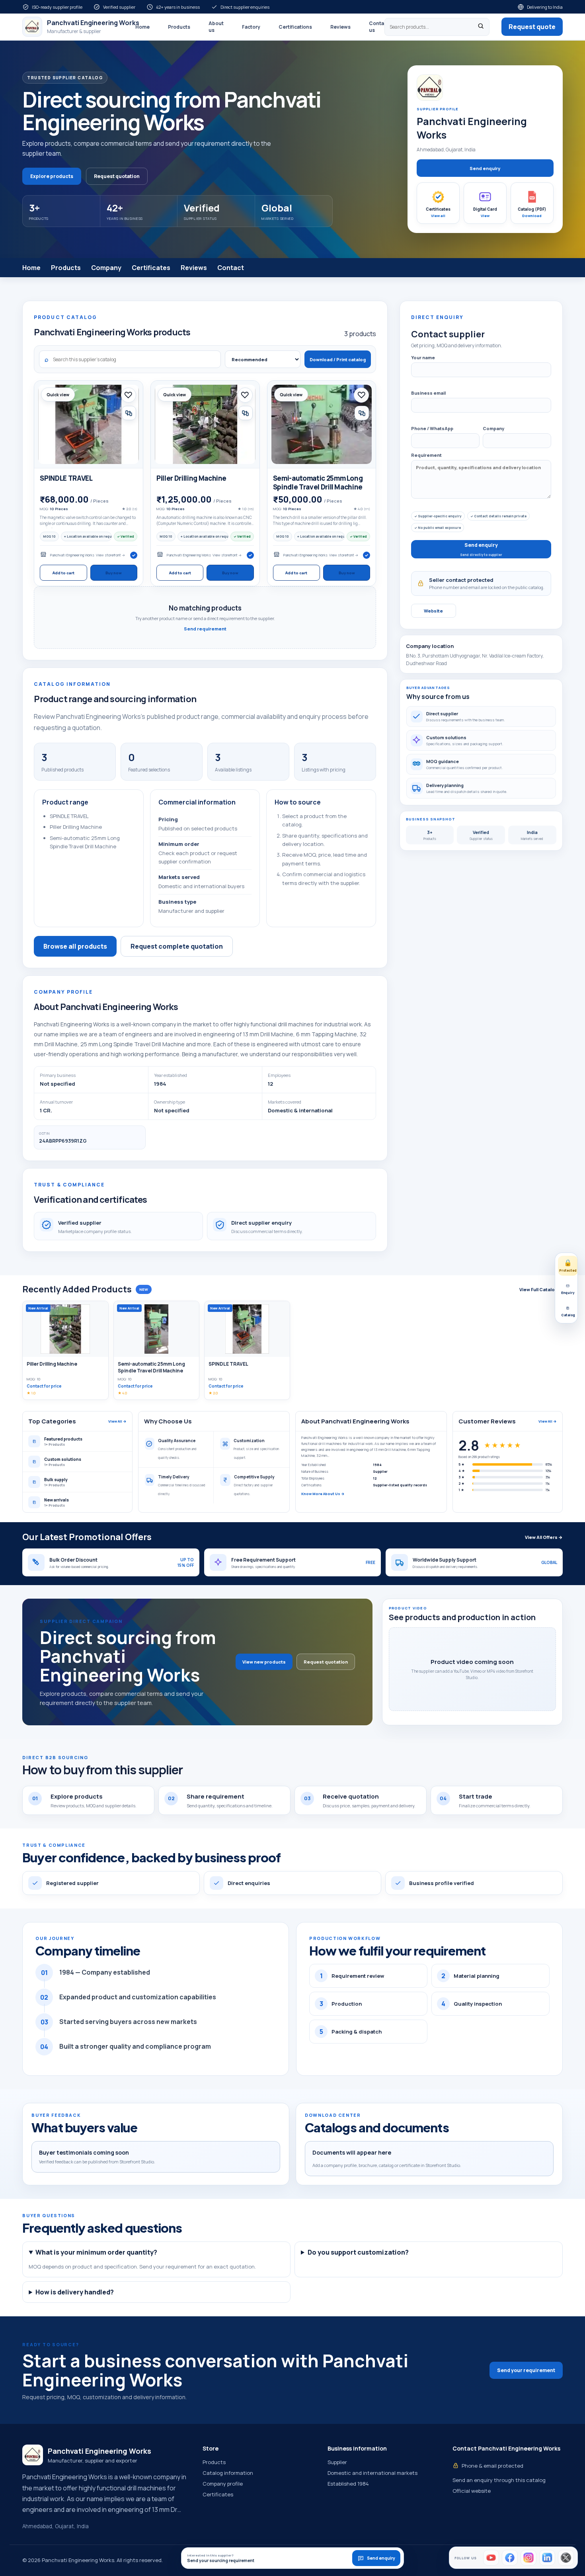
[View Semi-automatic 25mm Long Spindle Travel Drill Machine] (322, 424)
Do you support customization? (358, 2252)
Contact (231, 268)
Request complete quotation (177, 946)
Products (179, 27)
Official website (472, 2491)
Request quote (532, 27)
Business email (428, 393)
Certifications (295, 27)
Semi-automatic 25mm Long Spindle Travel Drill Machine (318, 483)
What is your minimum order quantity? (96, 2252)
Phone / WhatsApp (432, 428)
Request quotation (117, 176)
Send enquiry (485, 168)
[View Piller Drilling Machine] (205, 424)
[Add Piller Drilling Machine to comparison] (246, 413)
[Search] (481, 27)
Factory (251, 27)
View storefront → (110, 555)
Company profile (223, 2484)
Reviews (340, 27)
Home (142, 27)
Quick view (58, 395)
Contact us (379, 27)
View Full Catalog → (541, 1289)
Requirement (426, 455)
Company (106, 268)
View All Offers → (544, 1537)
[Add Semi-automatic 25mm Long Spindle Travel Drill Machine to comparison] (362, 413)
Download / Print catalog (338, 359)
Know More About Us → (323, 1494)
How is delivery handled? (75, 2292)
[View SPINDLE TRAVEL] (89, 424)
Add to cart (63, 573)
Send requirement (205, 629)
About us (216, 27)
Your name (423, 357)
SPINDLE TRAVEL (66, 478)
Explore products (52, 176)
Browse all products (75, 946)
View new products (264, 1662)
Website (433, 611)
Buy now (114, 573)
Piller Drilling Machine (191, 478)
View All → (117, 1421)
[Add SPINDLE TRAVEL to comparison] (129, 413)
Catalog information (228, 2473)
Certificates (151, 268)
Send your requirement (526, 2370)
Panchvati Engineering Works (72, 555)
